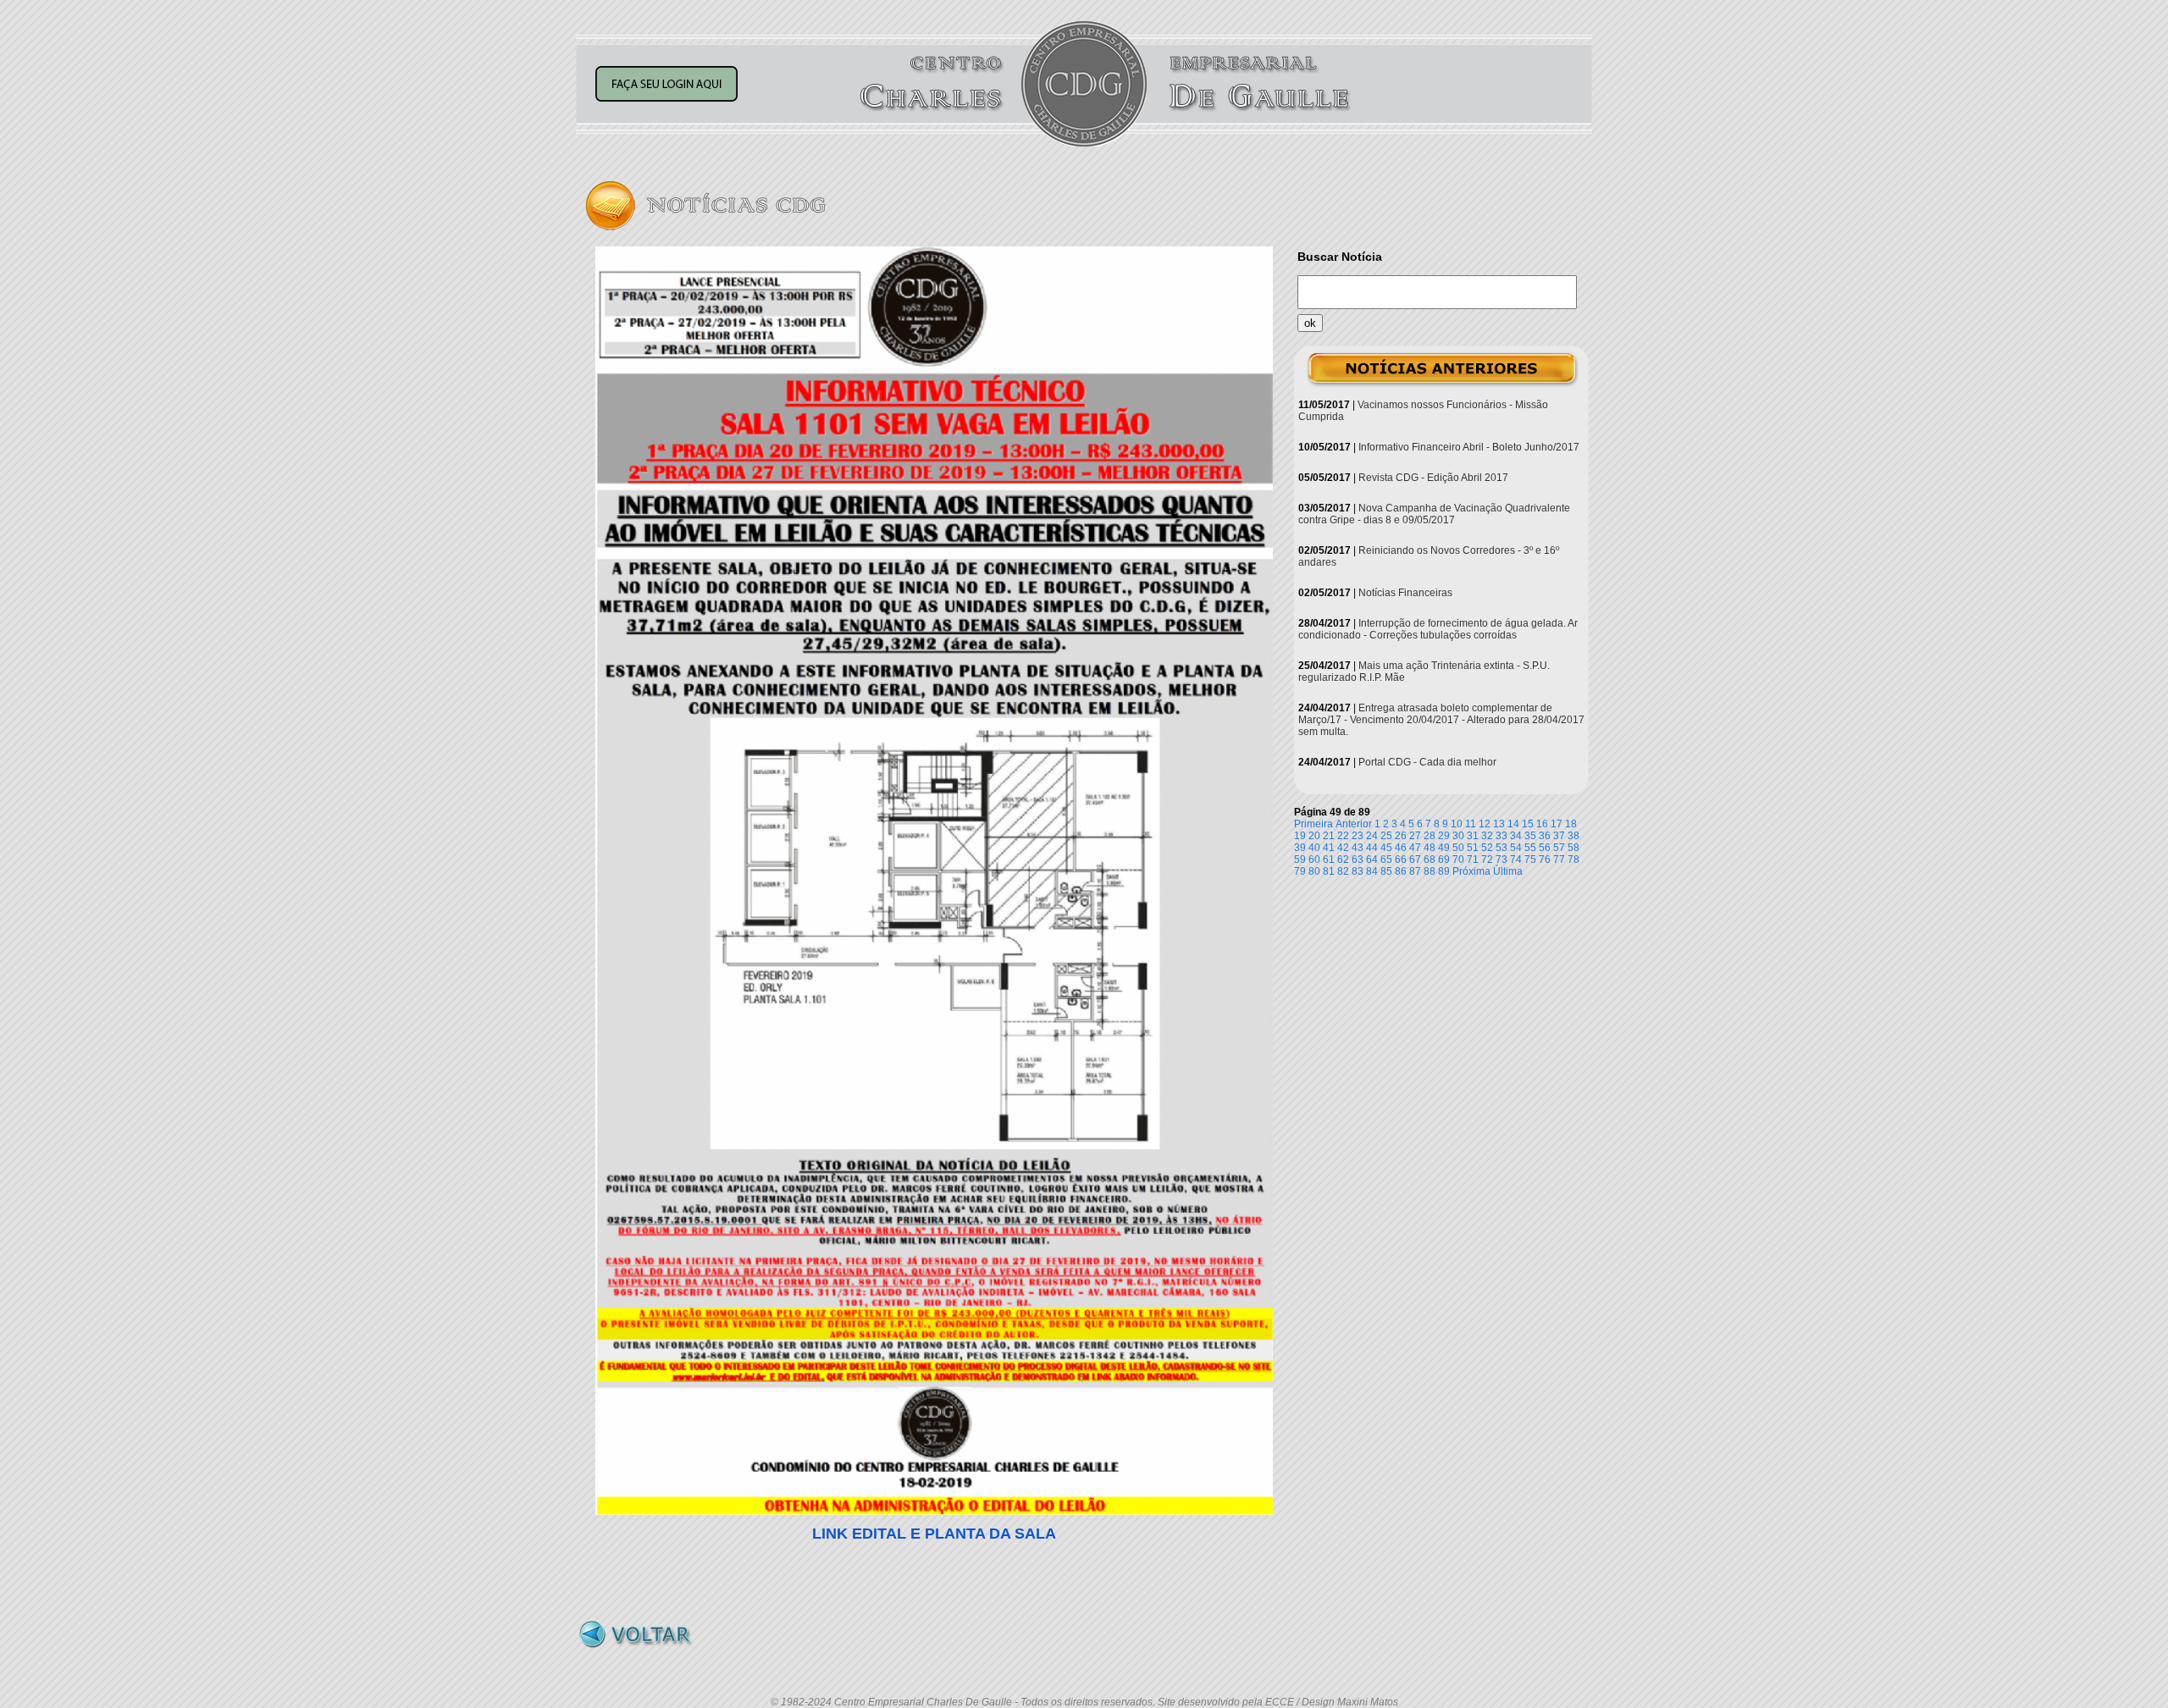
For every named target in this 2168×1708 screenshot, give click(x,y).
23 (1358, 836)
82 (1343, 871)
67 (1415, 860)
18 (1571, 824)
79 (1300, 871)
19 (1300, 836)
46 (1401, 848)
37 (1559, 836)
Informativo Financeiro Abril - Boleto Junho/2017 (1469, 447)
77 (1559, 860)
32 (1487, 836)
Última (1508, 871)
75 (1530, 860)
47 (1415, 848)
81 (1329, 871)
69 (1444, 860)
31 (1473, 836)
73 (1502, 860)
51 (1473, 848)
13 (1499, 824)
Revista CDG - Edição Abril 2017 (1433, 478)
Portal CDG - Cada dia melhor (1427, 762)
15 (1528, 824)
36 (1545, 836)
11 (1471, 824)
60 (1314, 860)
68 (1430, 860)
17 (1557, 824)
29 (1444, 836)
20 (1314, 836)
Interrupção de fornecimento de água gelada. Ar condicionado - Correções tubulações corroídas (1438, 629)
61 (1329, 860)
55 (1530, 848)
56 (1545, 848)
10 (1457, 824)
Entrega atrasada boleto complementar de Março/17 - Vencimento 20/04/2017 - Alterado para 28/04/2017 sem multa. (1441, 720)
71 (1473, 860)
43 (1358, 848)
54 (1516, 848)
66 (1401, 860)
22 (1343, 836)
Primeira (1314, 824)
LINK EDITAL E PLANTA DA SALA (934, 1534)
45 (1386, 848)
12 (1485, 824)
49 (1444, 848)
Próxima (1471, 871)
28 (1430, 836)
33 (1502, 836)
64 (1372, 860)
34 (1516, 836)
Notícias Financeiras (1405, 593)
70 (1458, 860)
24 (1372, 836)
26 (1401, 836)
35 (1530, 836)
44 (1372, 848)
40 (1314, 848)
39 (1300, 848)
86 (1401, 871)
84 (1372, 871)
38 (1573, 836)
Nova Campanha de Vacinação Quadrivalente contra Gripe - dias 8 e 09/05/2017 (1434, 514)
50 (1458, 848)
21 (1329, 836)
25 (1386, 836)
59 (1300, 860)
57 (1559, 848)
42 (1343, 848)
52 (1487, 848)
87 (1415, 871)
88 (1430, 871)
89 (1444, 871)
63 (1358, 860)
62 (1343, 860)
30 (1458, 836)
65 (1386, 860)
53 (1502, 848)
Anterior (1354, 824)
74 (1516, 860)
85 (1386, 871)
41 (1329, 848)
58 (1573, 848)
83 (1358, 871)
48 (1430, 848)
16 (1542, 824)
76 (1545, 860)
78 (1573, 860)
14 (1513, 824)
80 (1314, 871)
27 (1415, 836)
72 (1487, 860)
